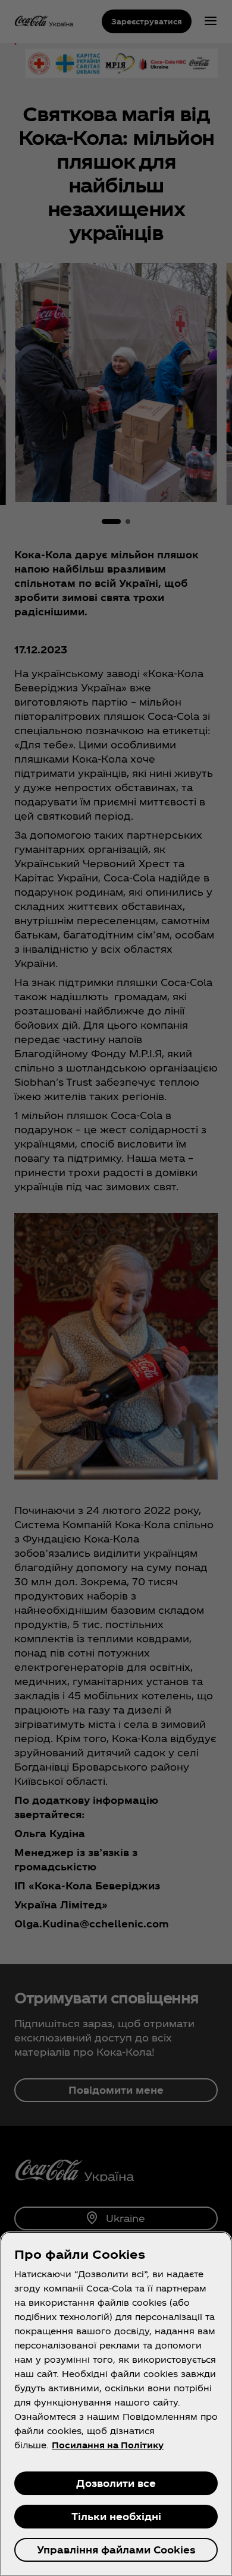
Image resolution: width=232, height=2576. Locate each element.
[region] (116, 2404)
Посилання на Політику (108, 2445)
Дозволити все (116, 2483)
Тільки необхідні (116, 2516)
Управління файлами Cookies (116, 2550)
